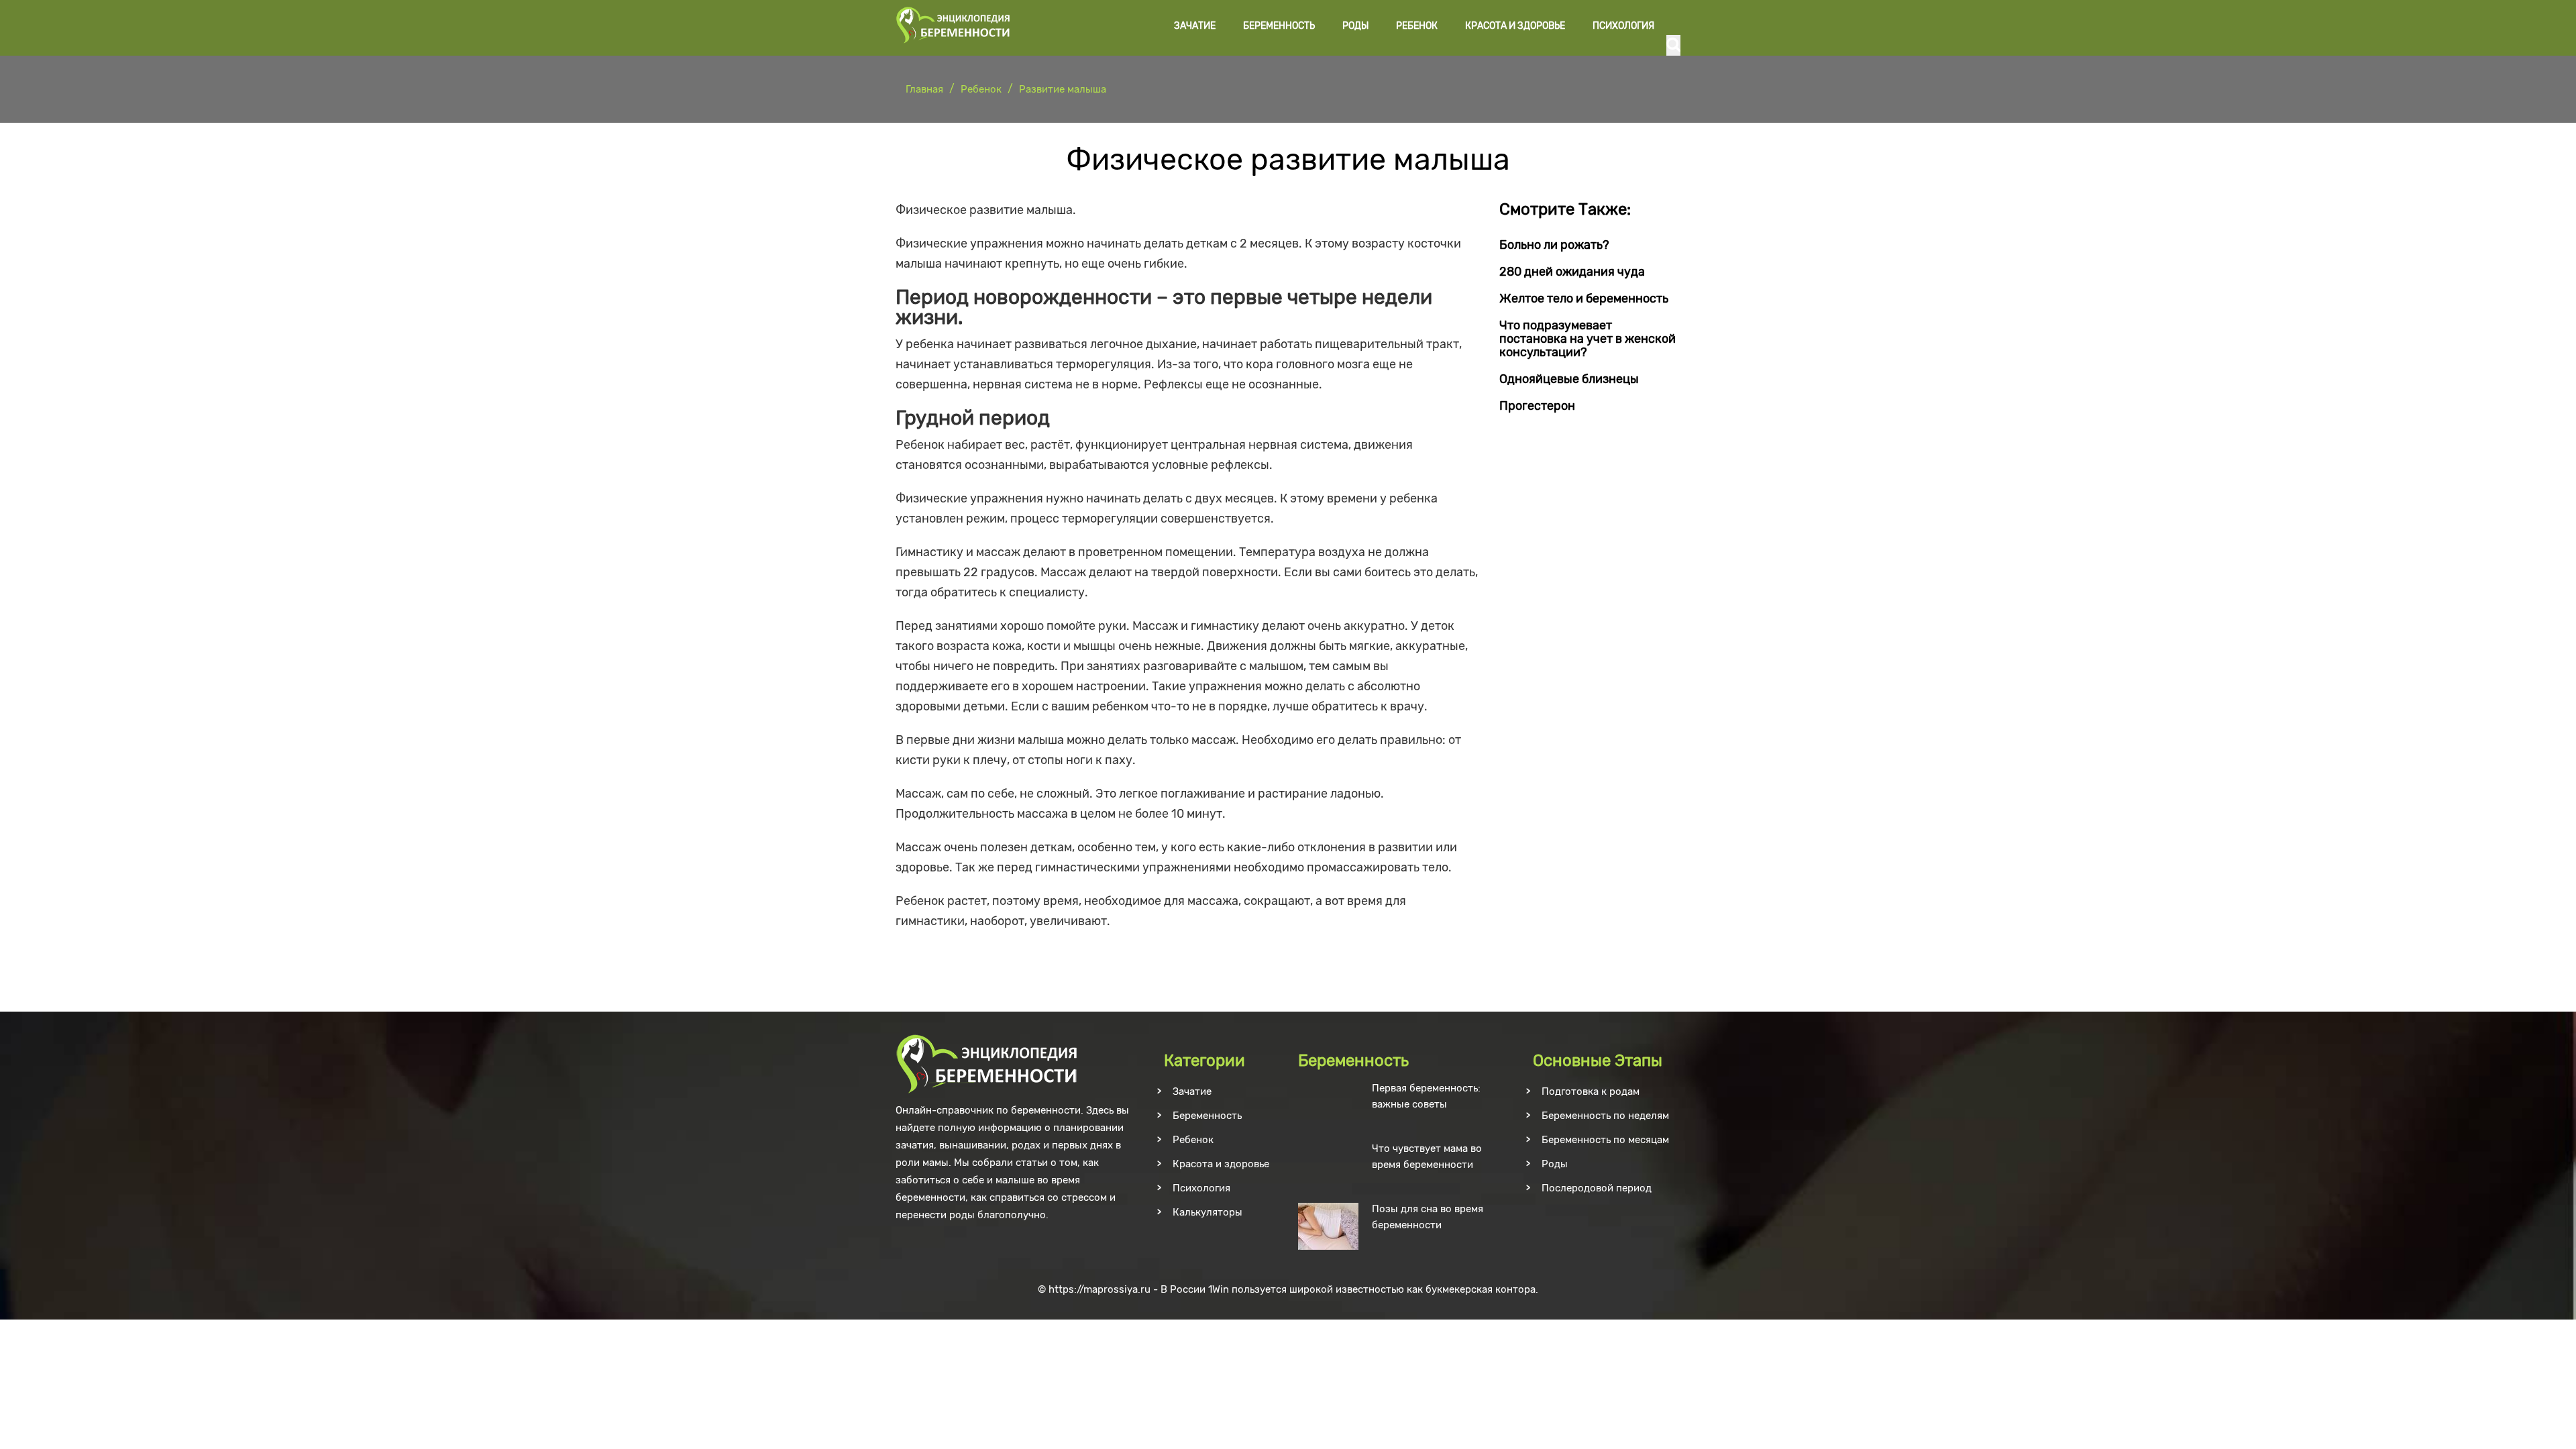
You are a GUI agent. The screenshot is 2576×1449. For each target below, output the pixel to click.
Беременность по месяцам (1605, 1140)
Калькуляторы (1207, 1212)
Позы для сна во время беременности (1428, 1217)
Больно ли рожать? (1554, 245)
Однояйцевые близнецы (1569, 379)
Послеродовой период (1597, 1188)
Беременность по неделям (1605, 1116)
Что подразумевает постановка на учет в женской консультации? (1588, 339)
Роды (1355, 26)
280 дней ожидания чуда (1572, 272)
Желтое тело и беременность (1584, 299)
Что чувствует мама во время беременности (1427, 1157)
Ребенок (1417, 26)
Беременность (1279, 26)
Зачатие (1195, 26)
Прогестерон (1537, 406)
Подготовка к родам (1591, 1091)
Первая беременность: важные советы (1426, 1096)
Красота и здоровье (1515, 26)
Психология (1623, 26)
